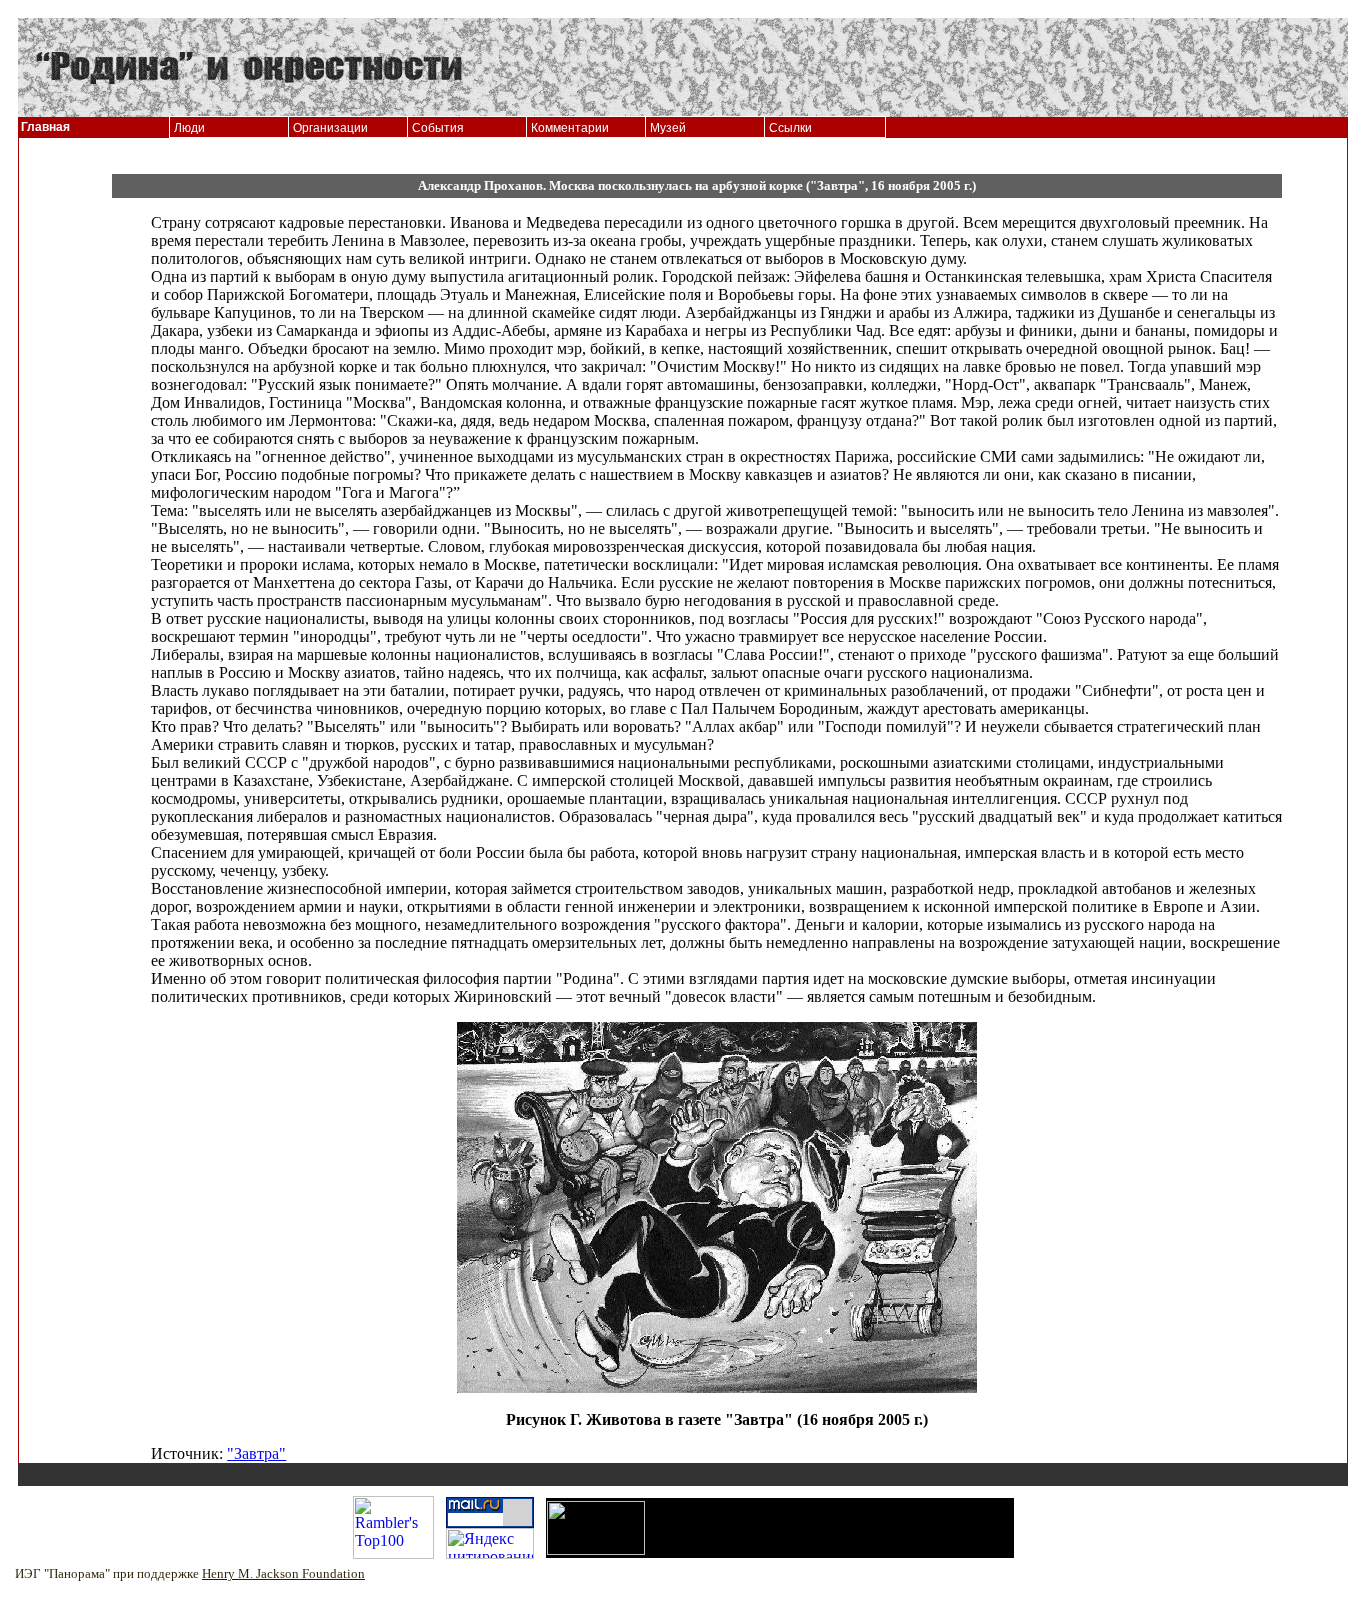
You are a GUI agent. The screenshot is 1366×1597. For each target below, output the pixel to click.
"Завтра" (256, 1453)
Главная (45, 127)
